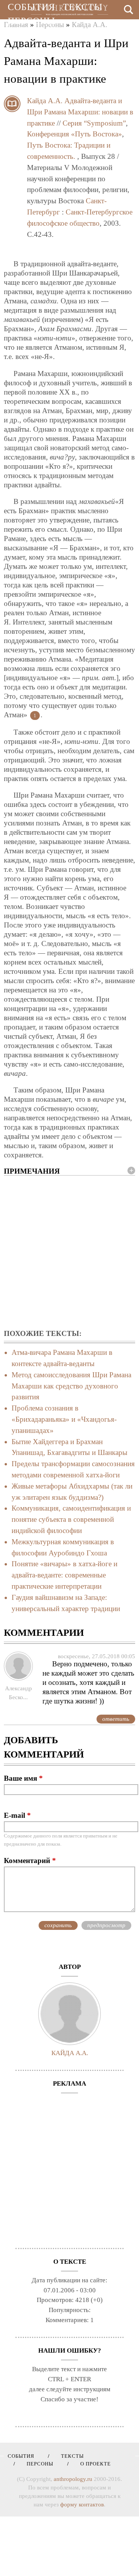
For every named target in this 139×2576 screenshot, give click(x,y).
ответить (116, 1719)
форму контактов (82, 2505)
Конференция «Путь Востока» (75, 134)
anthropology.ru (73, 2479)
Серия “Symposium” (94, 123)
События (31, 7)
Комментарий (30, 1861)
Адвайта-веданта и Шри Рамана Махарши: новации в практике (80, 112)
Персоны (31, 21)
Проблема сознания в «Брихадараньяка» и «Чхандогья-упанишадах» (64, 1419)
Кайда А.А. (45, 101)
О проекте (35, 35)
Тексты (83, 7)
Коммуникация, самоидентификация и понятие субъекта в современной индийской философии (71, 1519)
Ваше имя (23, 1778)
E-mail (17, 1815)
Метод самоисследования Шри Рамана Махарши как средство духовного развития (71, 1386)
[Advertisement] (69, 1253)
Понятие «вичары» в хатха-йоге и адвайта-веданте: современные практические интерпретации (64, 1575)
